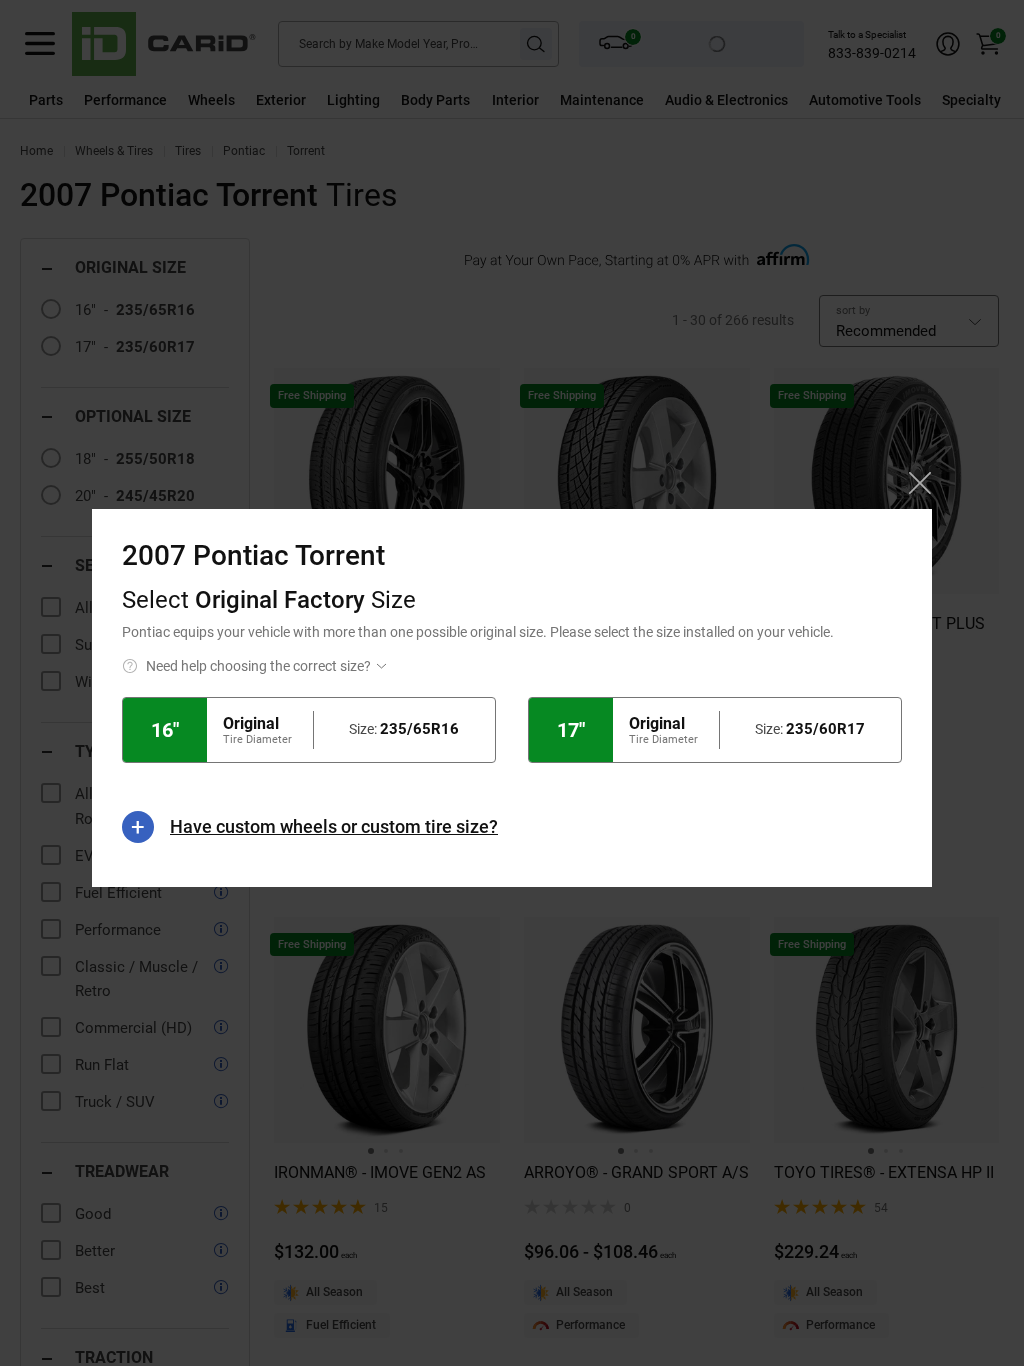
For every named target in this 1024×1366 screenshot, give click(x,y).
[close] (920, 483)
